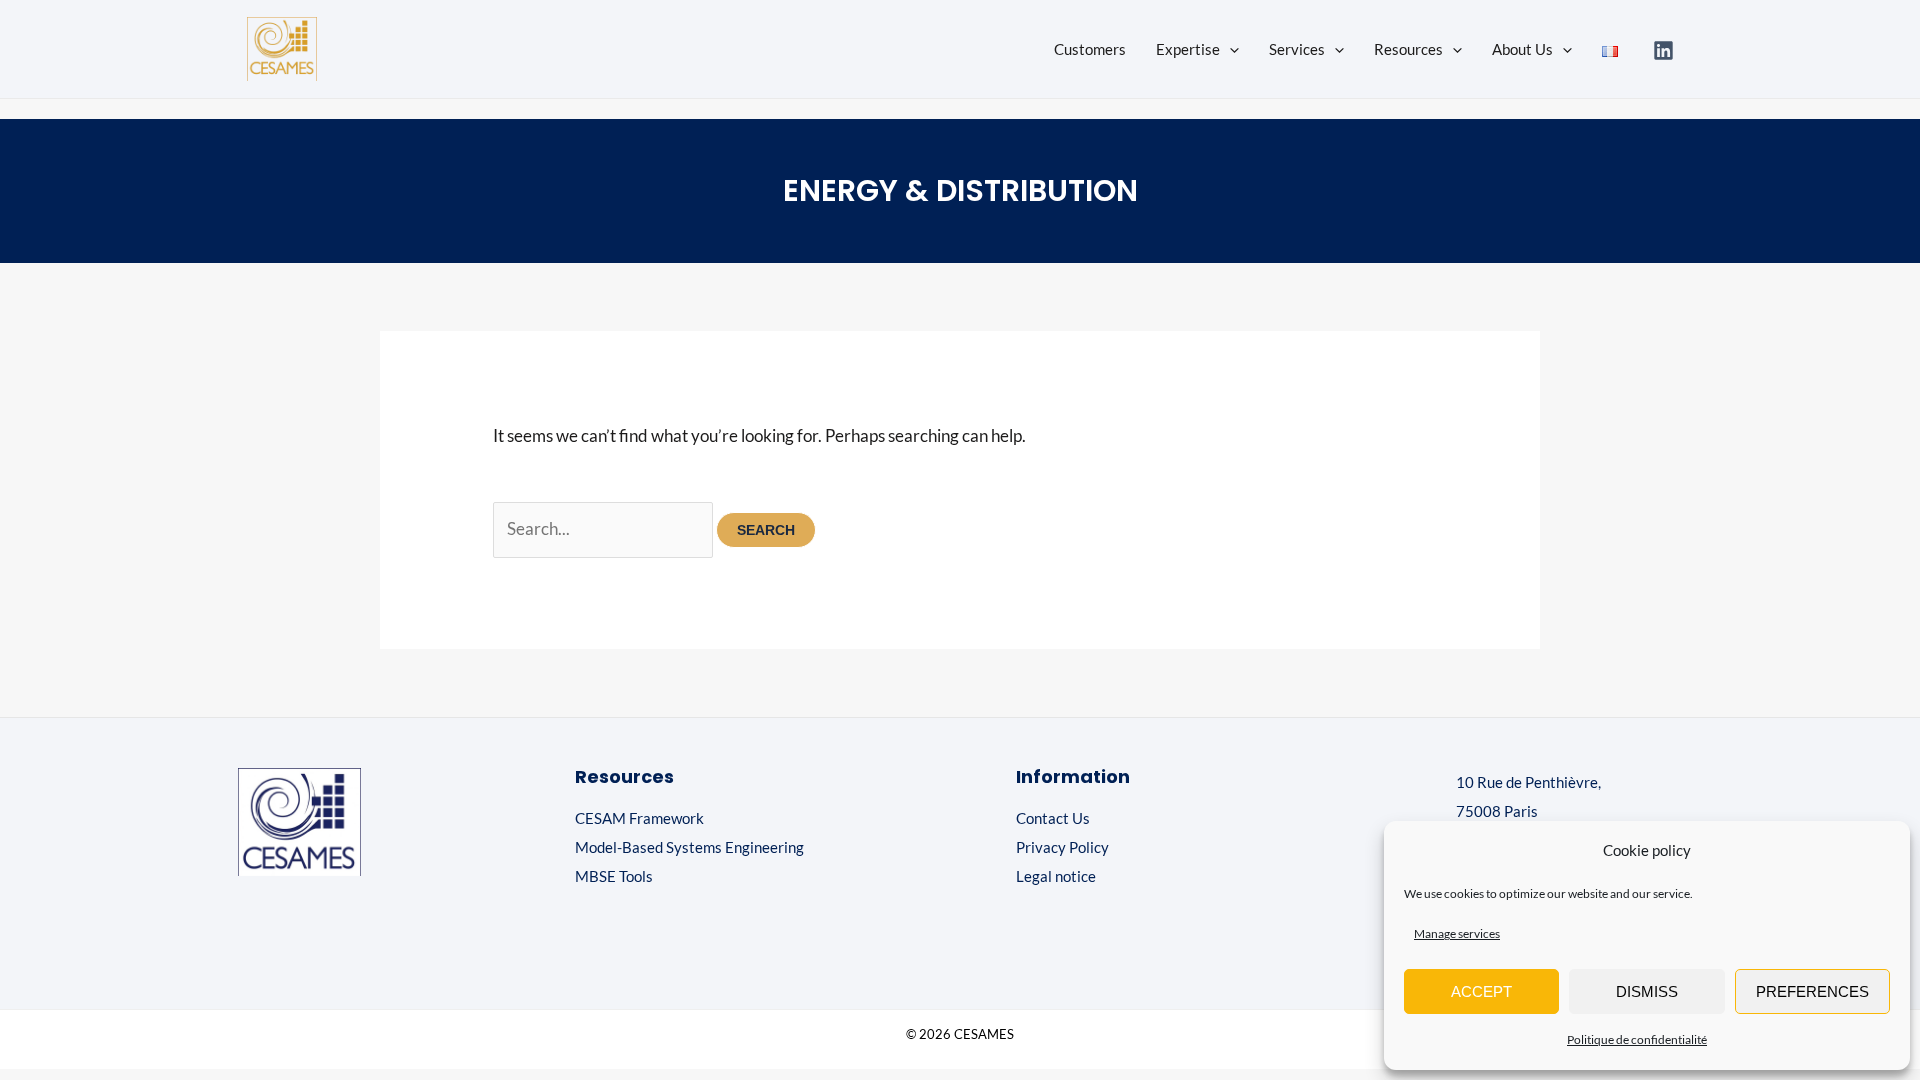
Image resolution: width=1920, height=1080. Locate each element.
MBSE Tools (614, 876)
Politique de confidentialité (1637, 1039)
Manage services (1457, 933)
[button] (1229, 49)
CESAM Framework (639, 818)
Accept (1481, 991)
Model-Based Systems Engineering (689, 847)
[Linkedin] (1663, 50)
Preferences (1812, 991)
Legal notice (1056, 876)
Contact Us (1053, 818)
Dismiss (1647, 991)
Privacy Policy (1062, 847)
